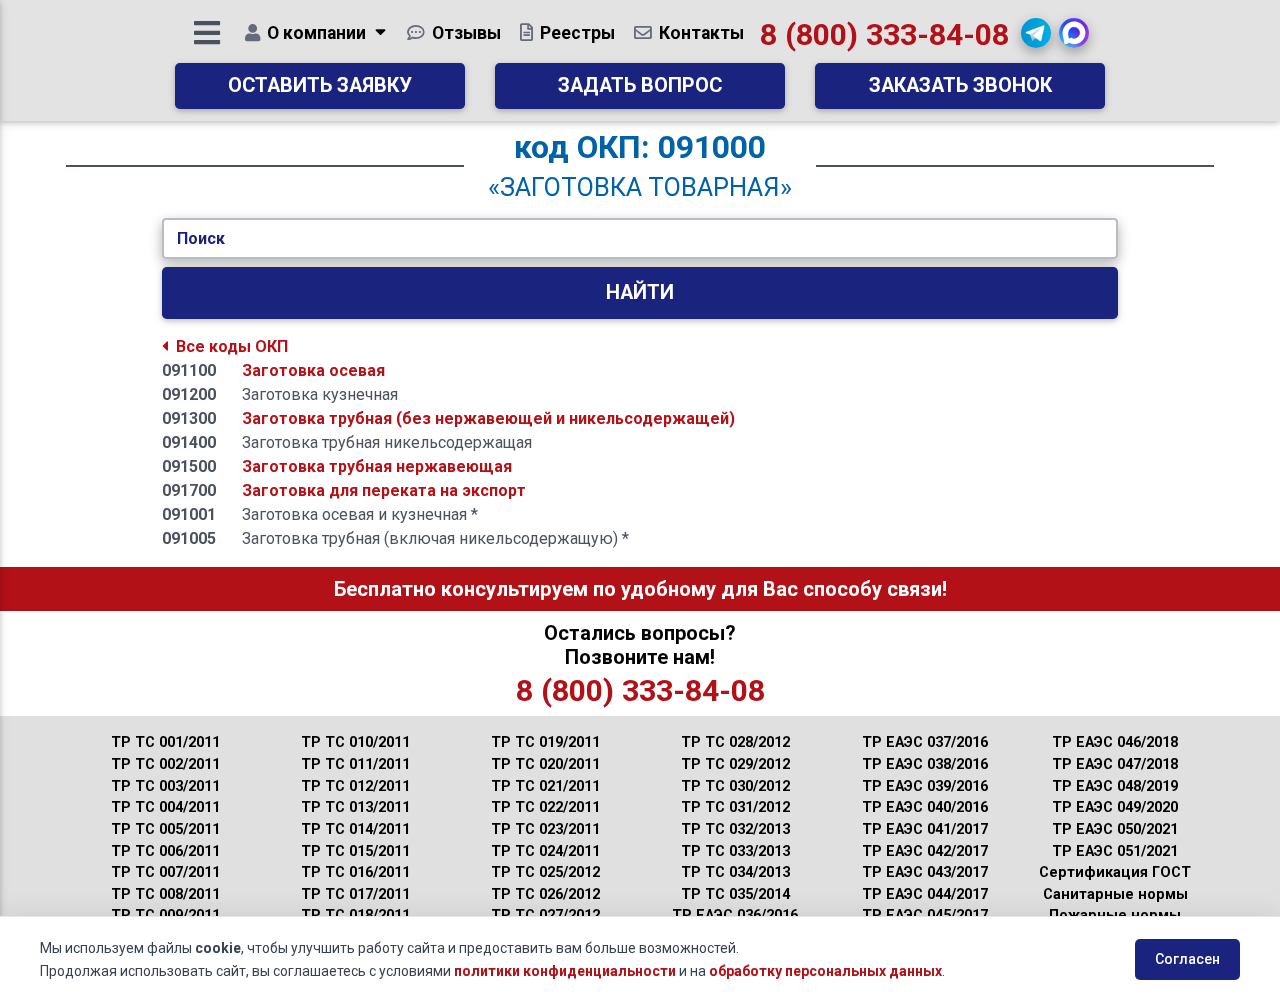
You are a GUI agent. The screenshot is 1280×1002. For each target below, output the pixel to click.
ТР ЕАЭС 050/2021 (1115, 829)
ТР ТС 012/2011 (355, 786)
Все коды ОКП (232, 346)
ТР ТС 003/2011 (165, 786)
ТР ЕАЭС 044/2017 (925, 894)
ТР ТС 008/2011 (165, 894)
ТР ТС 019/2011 (545, 742)
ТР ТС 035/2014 (735, 894)
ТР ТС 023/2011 (545, 829)
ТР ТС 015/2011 (355, 851)
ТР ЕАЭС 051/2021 (1115, 851)
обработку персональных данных (825, 971)
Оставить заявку (320, 85)
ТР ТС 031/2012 (735, 807)
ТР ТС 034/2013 (735, 872)
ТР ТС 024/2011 (545, 851)
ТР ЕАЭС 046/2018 (1115, 742)
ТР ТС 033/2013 (735, 851)
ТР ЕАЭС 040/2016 (925, 807)
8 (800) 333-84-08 (884, 34)
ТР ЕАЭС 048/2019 (1115, 786)
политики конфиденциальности (565, 971)
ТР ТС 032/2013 (735, 829)
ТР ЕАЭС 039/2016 (925, 786)
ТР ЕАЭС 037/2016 (925, 742)
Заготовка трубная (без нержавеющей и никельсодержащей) (488, 418)
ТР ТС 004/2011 (165, 807)
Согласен (1187, 959)
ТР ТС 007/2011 (165, 872)
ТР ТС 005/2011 (165, 829)
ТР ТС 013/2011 (355, 807)
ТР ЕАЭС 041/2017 (925, 829)
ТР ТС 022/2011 (545, 807)
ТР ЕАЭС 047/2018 (1115, 764)
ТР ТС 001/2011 (165, 742)
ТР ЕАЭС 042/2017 (925, 851)
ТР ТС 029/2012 (735, 764)
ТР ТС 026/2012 (545, 894)
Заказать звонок (960, 85)
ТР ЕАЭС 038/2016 (925, 764)
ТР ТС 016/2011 (355, 872)
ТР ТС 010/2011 (355, 742)
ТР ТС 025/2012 (545, 872)
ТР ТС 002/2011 (165, 764)
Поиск (201, 238)
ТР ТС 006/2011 (165, 851)
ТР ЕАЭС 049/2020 (1115, 807)
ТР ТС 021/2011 (545, 786)
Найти (640, 292)
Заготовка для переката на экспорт (384, 490)
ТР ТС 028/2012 (735, 742)
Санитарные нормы (1115, 894)
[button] (1036, 33)
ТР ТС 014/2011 (355, 829)
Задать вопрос (640, 85)
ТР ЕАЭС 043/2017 (925, 872)
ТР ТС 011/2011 (355, 764)
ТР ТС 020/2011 (545, 764)
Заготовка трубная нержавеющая (377, 466)
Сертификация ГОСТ (1115, 872)
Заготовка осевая (313, 370)
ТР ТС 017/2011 (355, 894)
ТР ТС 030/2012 (735, 786)
